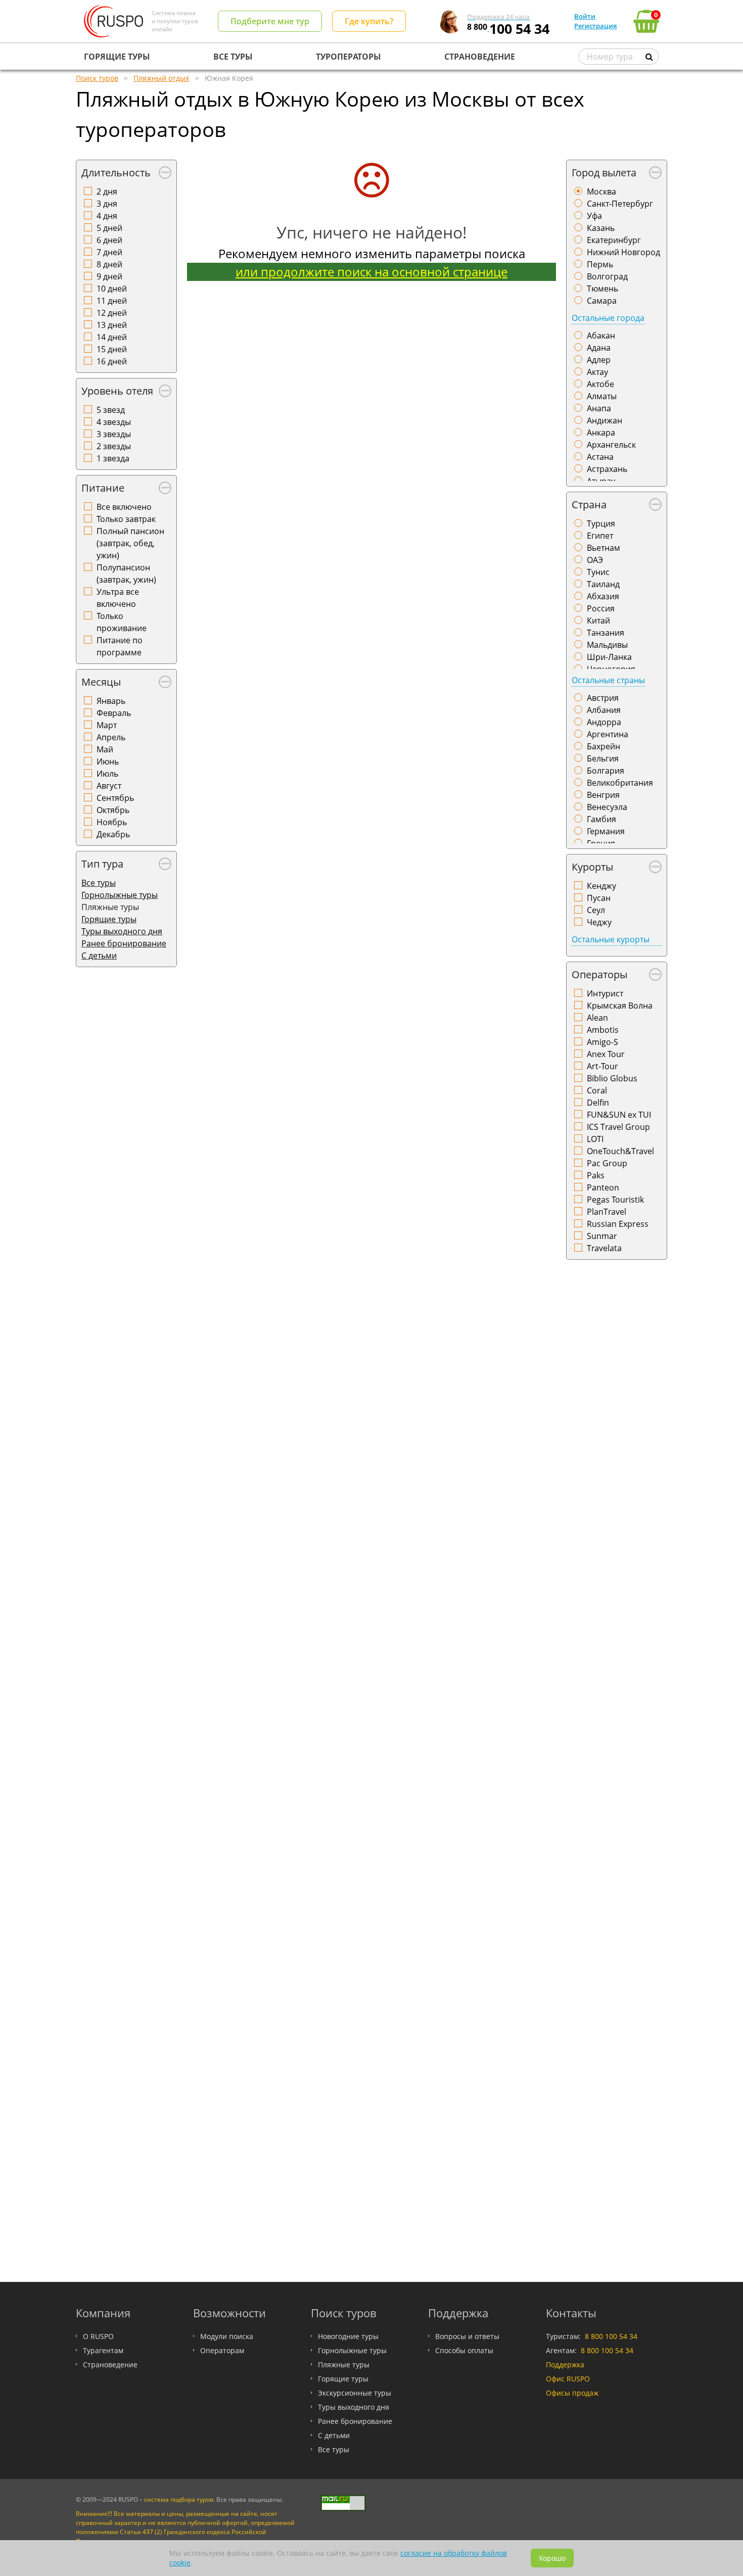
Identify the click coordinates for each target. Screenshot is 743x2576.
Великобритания (620, 783)
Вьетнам (603, 548)
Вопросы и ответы (467, 2336)
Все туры (99, 883)
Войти (585, 16)
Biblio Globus (612, 1078)
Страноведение (110, 2365)
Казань (601, 228)
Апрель (111, 737)
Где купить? (369, 21)
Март (107, 725)
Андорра (604, 722)
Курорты (592, 867)
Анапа (599, 408)
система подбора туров (179, 2499)
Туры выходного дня (122, 931)
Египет (600, 536)
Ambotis (603, 1030)
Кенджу (601, 886)
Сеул (596, 910)
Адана (599, 348)
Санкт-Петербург (620, 204)
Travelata (604, 1248)
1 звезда (113, 458)
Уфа (594, 216)
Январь (111, 701)
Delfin (598, 1103)
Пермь (600, 264)
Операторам (222, 2350)
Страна (589, 505)
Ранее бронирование (124, 943)
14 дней (112, 337)
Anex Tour (606, 1054)
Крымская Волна (620, 1006)
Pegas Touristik (615, 1200)
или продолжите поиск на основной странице (371, 272)
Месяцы (101, 682)
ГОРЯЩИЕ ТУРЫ (117, 57)
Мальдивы (607, 645)
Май (105, 749)
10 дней (112, 289)
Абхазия (603, 596)
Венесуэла (607, 807)
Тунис (598, 572)
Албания (604, 710)
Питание (103, 488)
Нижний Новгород (623, 252)
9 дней (109, 276)
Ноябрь (112, 822)
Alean (597, 1018)
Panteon (603, 1187)
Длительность (116, 173)
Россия (601, 608)
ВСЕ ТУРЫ (233, 57)
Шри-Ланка (609, 657)
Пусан (599, 898)
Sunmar (602, 1236)
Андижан (605, 420)
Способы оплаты (464, 2350)
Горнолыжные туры (120, 895)
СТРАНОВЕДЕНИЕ (480, 57)
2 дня (107, 192)
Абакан (601, 336)
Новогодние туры (348, 2336)
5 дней (109, 228)
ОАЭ (595, 560)
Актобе (600, 384)
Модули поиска (227, 2336)
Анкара (601, 433)
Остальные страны (608, 680)
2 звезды (114, 446)
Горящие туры (109, 919)
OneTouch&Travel (620, 1151)
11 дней (112, 301)
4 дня (107, 216)
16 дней (112, 361)
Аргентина (608, 734)
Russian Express (618, 1224)
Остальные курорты (611, 939)
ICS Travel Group (618, 1127)
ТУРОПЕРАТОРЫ (349, 57)
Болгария (606, 771)
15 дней (112, 349)
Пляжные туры (344, 2365)
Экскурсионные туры (355, 2393)
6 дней (109, 240)
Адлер (599, 360)
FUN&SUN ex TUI (619, 1115)
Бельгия (603, 758)
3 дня (107, 204)
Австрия (603, 698)
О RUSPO (98, 2336)
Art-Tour (602, 1066)
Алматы (602, 396)
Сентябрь (115, 798)
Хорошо (552, 2558)
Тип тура (102, 864)
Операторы (599, 974)
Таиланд (603, 584)
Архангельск (611, 445)
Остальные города (608, 318)
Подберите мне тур (270, 21)
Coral (597, 1090)
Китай (598, 621)
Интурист (605, 993)
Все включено (124, 507)
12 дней (112, 313)
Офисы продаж (572, 2393)
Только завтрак (126, 519)
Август (109, 786)
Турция (601, 523)
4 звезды (114, 422)
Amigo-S (602, 1042)
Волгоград (607, 276)
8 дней (109, 264)
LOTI (595, 1139)
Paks (596, 1175)
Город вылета (604, 173)
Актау (597, 372)
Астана (600, 457)
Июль (107, 774)
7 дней (109, 252)
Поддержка (565, 2365)
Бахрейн (603, 746)
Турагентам (103, 2350)
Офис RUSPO (568, 2379)
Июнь (108, 761)
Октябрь (113, 810)
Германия (606, 831)
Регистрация (595, 26)
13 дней (112, 325)
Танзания (606, 633)
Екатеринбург (614, 240)
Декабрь (113, 834)
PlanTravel (607, 1212)
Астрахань (607, 469)
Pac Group (607, 1163)
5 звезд (111, 410)
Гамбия (601, 819)
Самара (602, 301)
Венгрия (603, 795)
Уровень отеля (117, 391)
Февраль (114, 713)
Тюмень (602, 289)
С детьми (99, 956)
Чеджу (599, 922)
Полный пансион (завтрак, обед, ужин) (130, 543)
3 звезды (114, 434)
